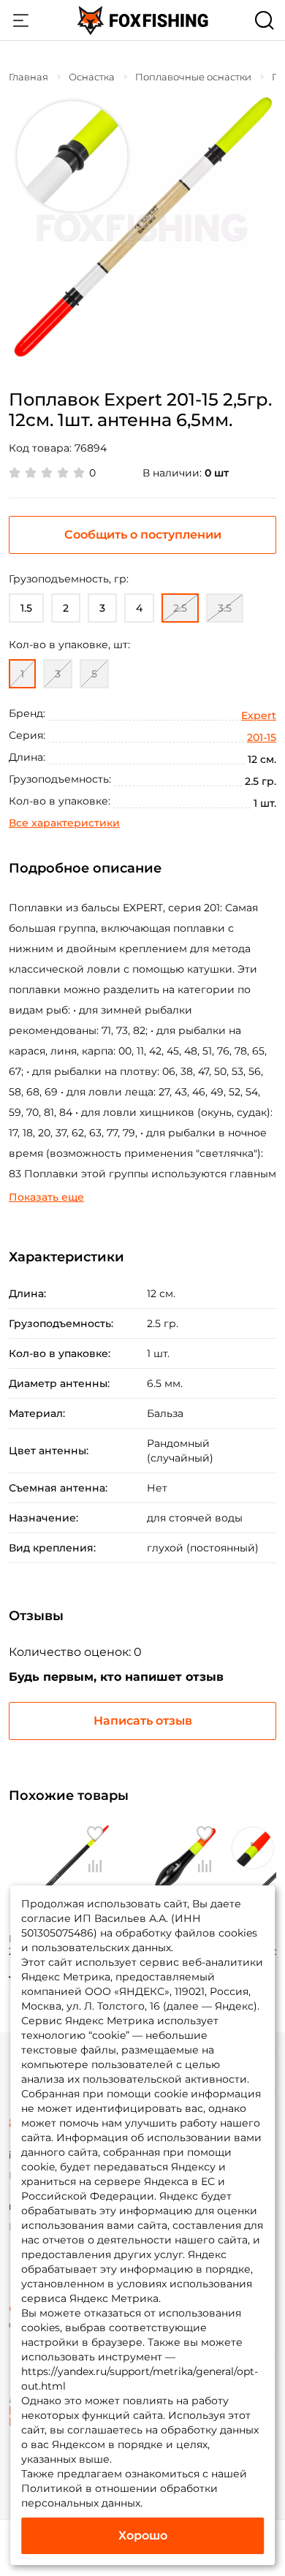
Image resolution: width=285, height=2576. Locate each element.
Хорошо (143, 2535)
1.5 (26, 608)
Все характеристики (64, 823)
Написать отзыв (143, 1721)
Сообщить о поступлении (143, 535)
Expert (259, 715)
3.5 (225, 608)
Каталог (20, 20)
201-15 (262, 737)
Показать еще (46, 1197)
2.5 (180, 608)
